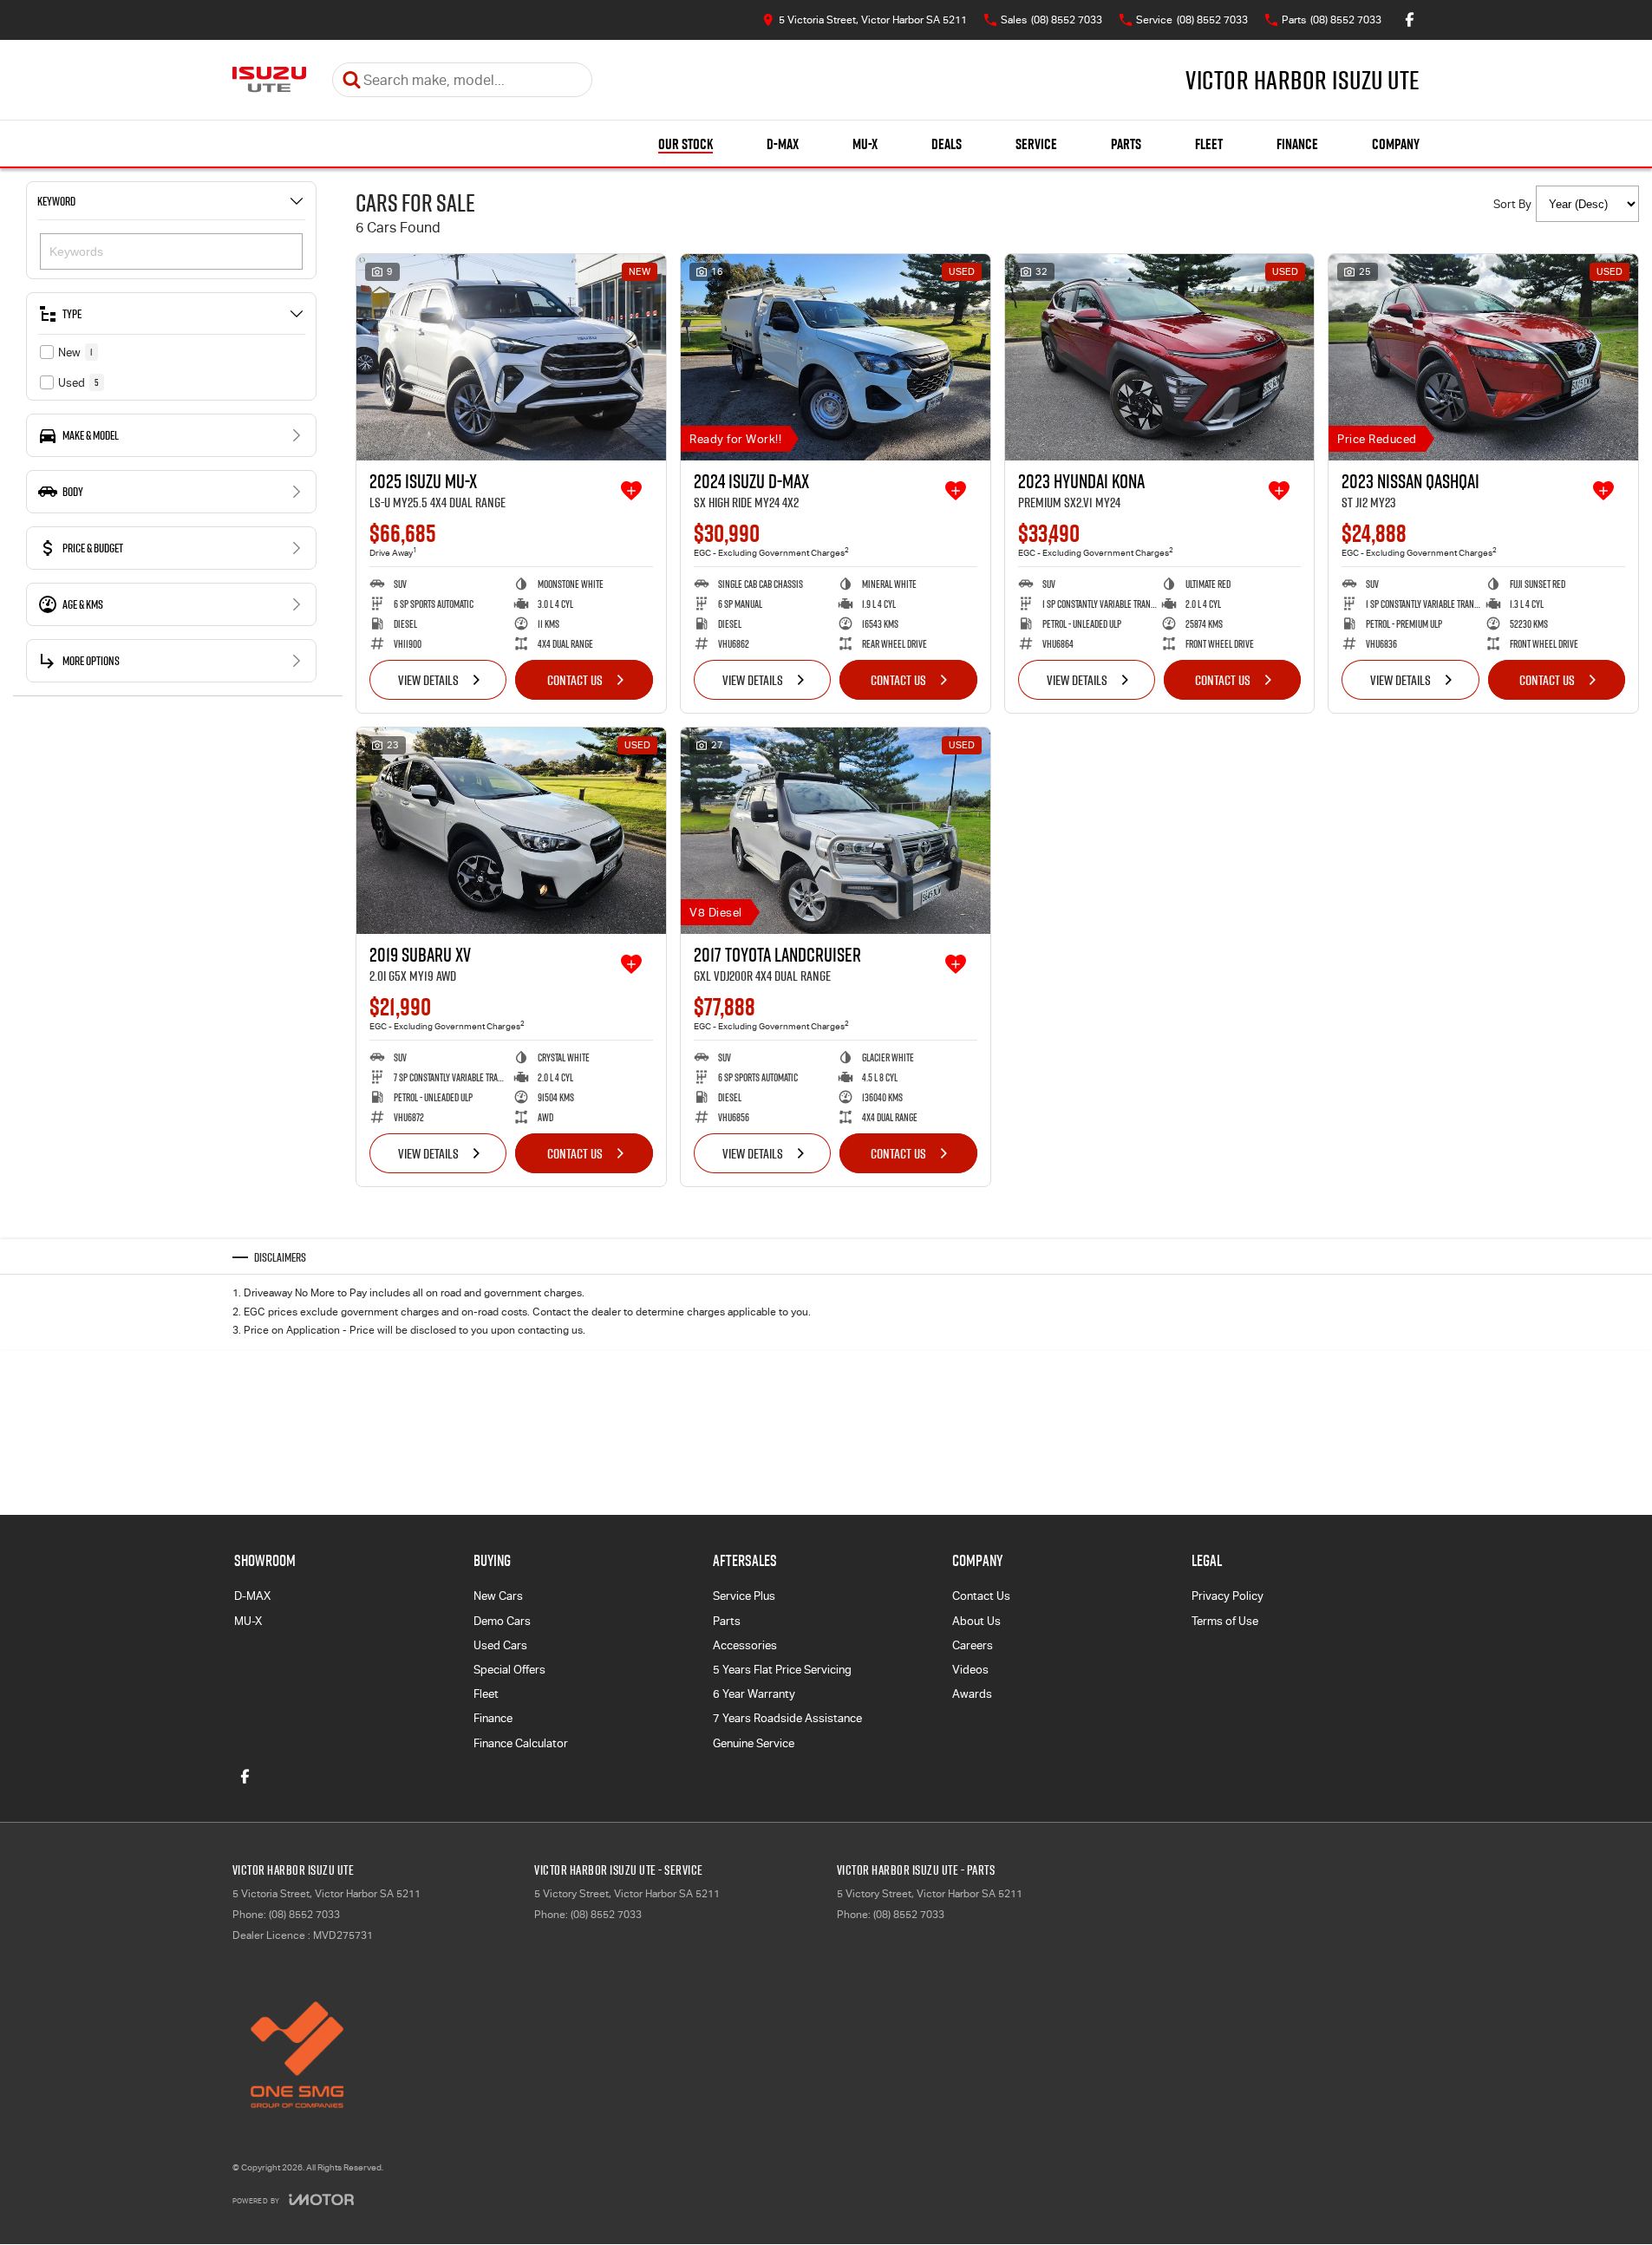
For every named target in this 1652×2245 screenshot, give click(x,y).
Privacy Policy (1228, 1596)
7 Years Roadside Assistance (787, 1718)
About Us (976, 1621)
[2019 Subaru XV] (511, 831)
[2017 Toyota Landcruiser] (836, 831)
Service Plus (744, 1596)
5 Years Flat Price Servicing (782, 1670)
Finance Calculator (521, 1743)
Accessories (745, 1645)
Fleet (1209, 144)
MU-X (865, 144)
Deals (947, 144)
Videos (970, 1670)
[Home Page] (269, 80)
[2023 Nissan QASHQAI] (1483, 357)
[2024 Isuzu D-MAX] (836, 357)
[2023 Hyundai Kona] (1160, 357)
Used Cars (500, 1645)
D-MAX (783, 144)
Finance (1297, 144)
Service (1036, 144)
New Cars (498, 1596)
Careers (973, 1645)
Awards (972, 1694)
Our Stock (686, 144)
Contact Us (575, 680)
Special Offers (509, 1670)
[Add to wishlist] (631, 491)
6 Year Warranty (754, 1694)
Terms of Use (1225, 1621)
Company (1396, 144)
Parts (1126, 144)
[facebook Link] (1410, 20)
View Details (428, 680)
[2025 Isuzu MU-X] (511, 357)
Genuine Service (754, 1743)
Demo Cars (502, 1621)
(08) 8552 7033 (304, 1915)
